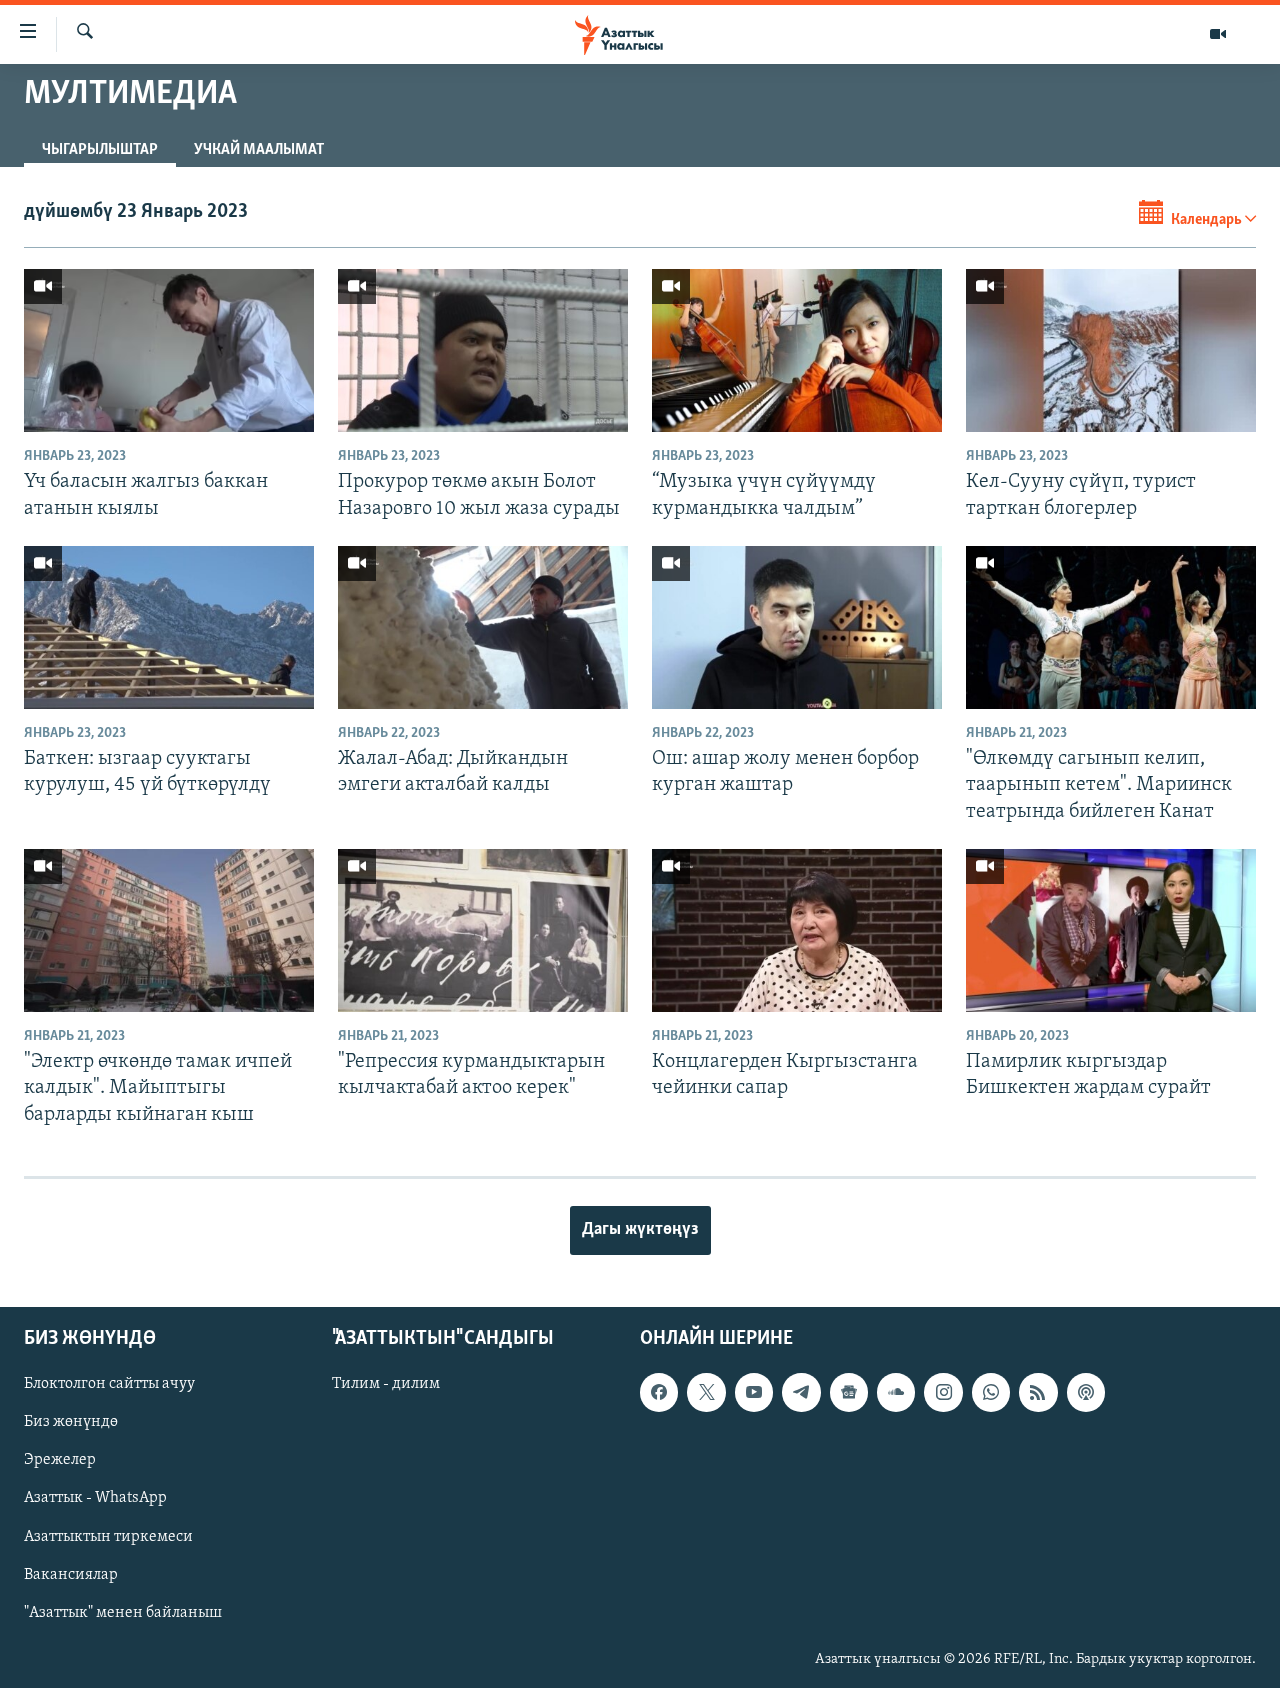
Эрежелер (60, 1460)
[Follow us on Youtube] (754, 1392)
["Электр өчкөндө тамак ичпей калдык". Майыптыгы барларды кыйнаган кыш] (169, 930)
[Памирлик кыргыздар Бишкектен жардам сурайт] (1111, 930)
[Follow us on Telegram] (801, 1392)
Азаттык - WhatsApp (95, 1498)
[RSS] (1038, 1392)
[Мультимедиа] (1218, 34)
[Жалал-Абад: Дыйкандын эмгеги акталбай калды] (483, 627)
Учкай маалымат (259, 150)
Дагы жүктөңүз (640, 1230)
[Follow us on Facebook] (659, 1392)
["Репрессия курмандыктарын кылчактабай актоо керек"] (483, 930)
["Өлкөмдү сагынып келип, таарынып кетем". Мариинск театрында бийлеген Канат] (1111, 627)
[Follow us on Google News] (849, 1392)
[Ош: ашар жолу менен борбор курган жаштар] (797, 627)
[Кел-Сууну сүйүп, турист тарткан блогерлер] (1111, 350)
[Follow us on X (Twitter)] (706, 1392)
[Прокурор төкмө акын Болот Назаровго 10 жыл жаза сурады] (483, 350)
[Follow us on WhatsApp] (991, 1392)
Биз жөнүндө (71, 1422)
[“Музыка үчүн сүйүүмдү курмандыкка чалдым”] (797, 350)
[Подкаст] (1086, 1392)
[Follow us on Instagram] (943, 1392)
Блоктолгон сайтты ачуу (109, 1384)
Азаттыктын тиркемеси (108, 1536)
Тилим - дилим (386, 1384)
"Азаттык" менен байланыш (123, 1613)
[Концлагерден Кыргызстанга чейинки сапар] (797, 930)
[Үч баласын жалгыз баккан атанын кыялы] (169, 350)
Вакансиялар (71, 1575)
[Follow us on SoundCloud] (896, 1392)
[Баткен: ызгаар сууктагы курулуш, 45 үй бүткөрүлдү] (169, 627)
